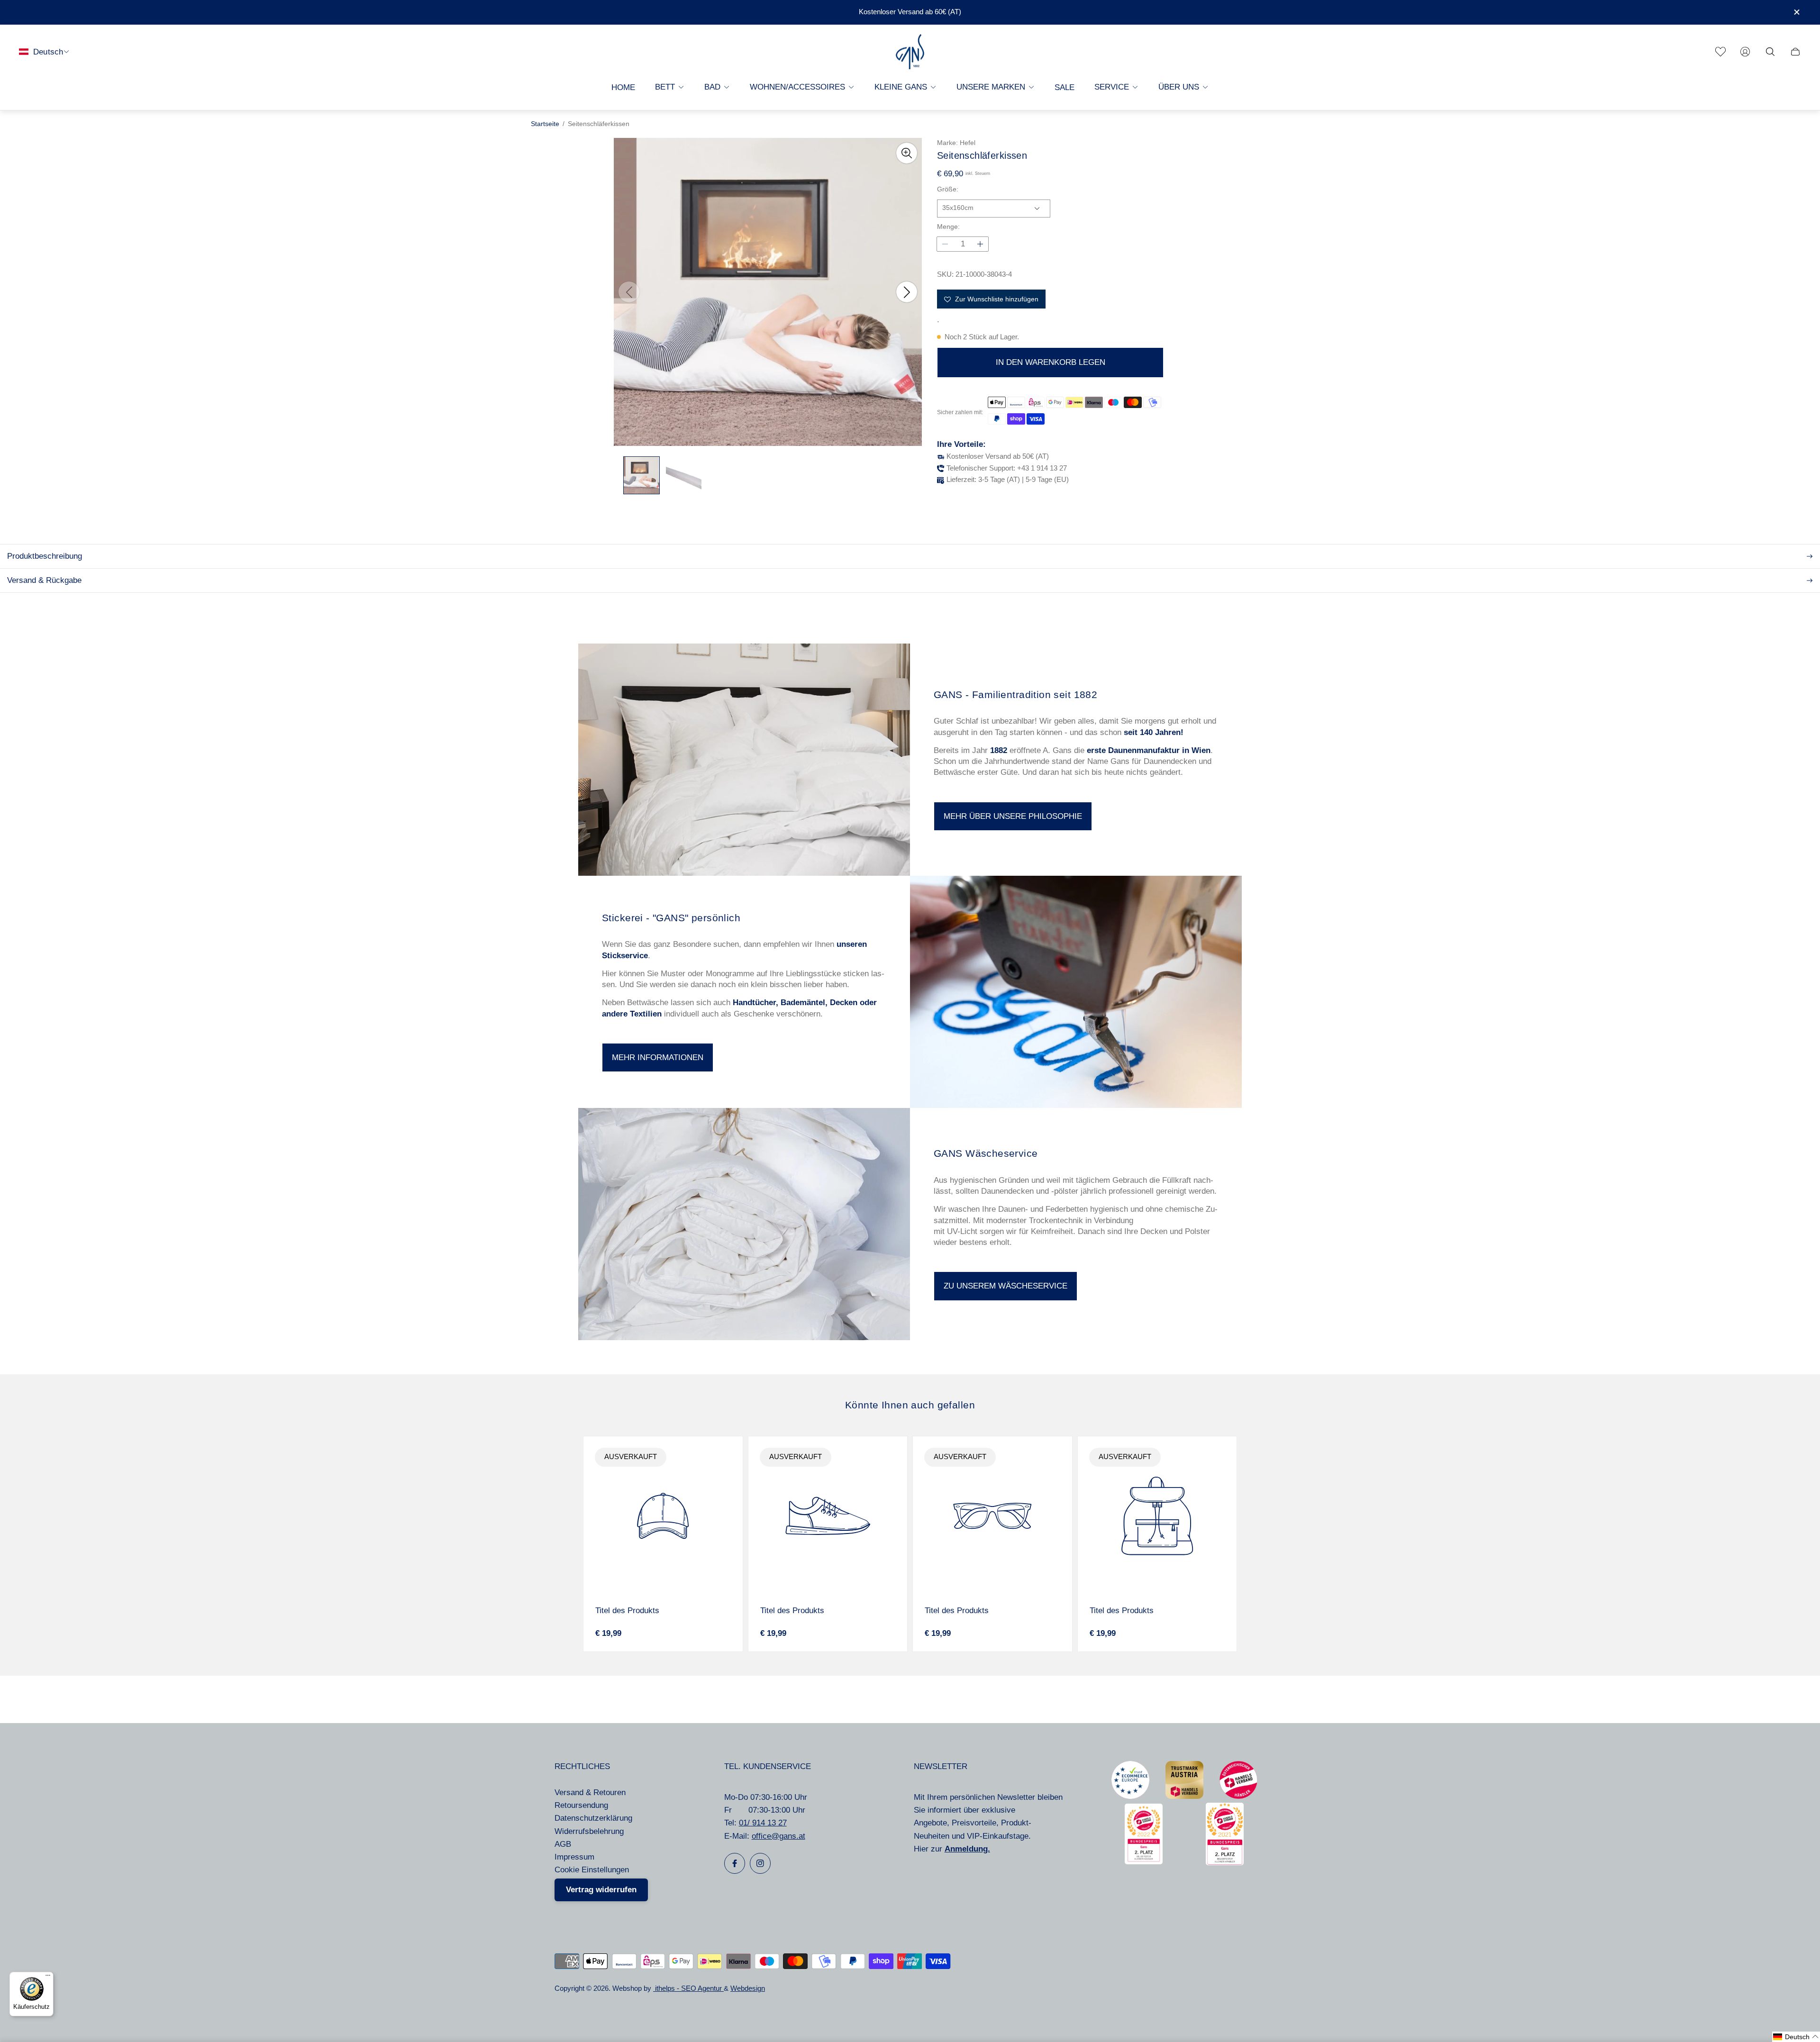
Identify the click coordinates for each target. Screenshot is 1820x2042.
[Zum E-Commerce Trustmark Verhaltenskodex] (1130, 1796)
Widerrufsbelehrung (589, 1831)
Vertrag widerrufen (601, 1890)
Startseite (545, 124)
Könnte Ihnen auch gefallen (910, 1405)
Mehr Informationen (658, 1057)
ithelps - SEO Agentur (688, 1988)
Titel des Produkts (627, 1611)
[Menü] (48, 1978)
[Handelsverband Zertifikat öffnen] (1238, 1796)
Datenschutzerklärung (593, 1818)
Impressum (574, 1857)
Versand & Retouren (590, 1792)
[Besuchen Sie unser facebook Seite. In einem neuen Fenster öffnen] (735, 1863)
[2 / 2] (684, 475)
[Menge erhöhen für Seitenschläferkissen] (980, 244)
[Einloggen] (1745, 52)
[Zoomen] (907, 153)
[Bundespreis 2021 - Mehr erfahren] (1225, 1863)
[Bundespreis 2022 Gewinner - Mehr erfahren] (1144, 1862)
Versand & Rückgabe (44, 580)
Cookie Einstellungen (592, 1870)
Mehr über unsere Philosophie (1013, 816)
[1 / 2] (642, 475)
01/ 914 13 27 (763, 1823)
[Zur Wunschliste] (1720, 52)
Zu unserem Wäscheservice (1006, 1286)
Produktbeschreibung (45, 556)
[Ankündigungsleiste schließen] (1796, 12)
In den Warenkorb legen (1051, 363)
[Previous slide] (629, 292)
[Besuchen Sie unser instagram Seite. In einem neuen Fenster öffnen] (760, 1863)
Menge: (948, 227)
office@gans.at (778, 1836)
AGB (563, 1844)
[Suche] (1770, 52)
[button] (1796, 2037)
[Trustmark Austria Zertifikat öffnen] (1184, 1796)
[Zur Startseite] (910, 52)
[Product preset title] (663, 1516)
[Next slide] (907, 292)
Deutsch (48, 51)
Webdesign (748, 1988)
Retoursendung (581, 1805)
